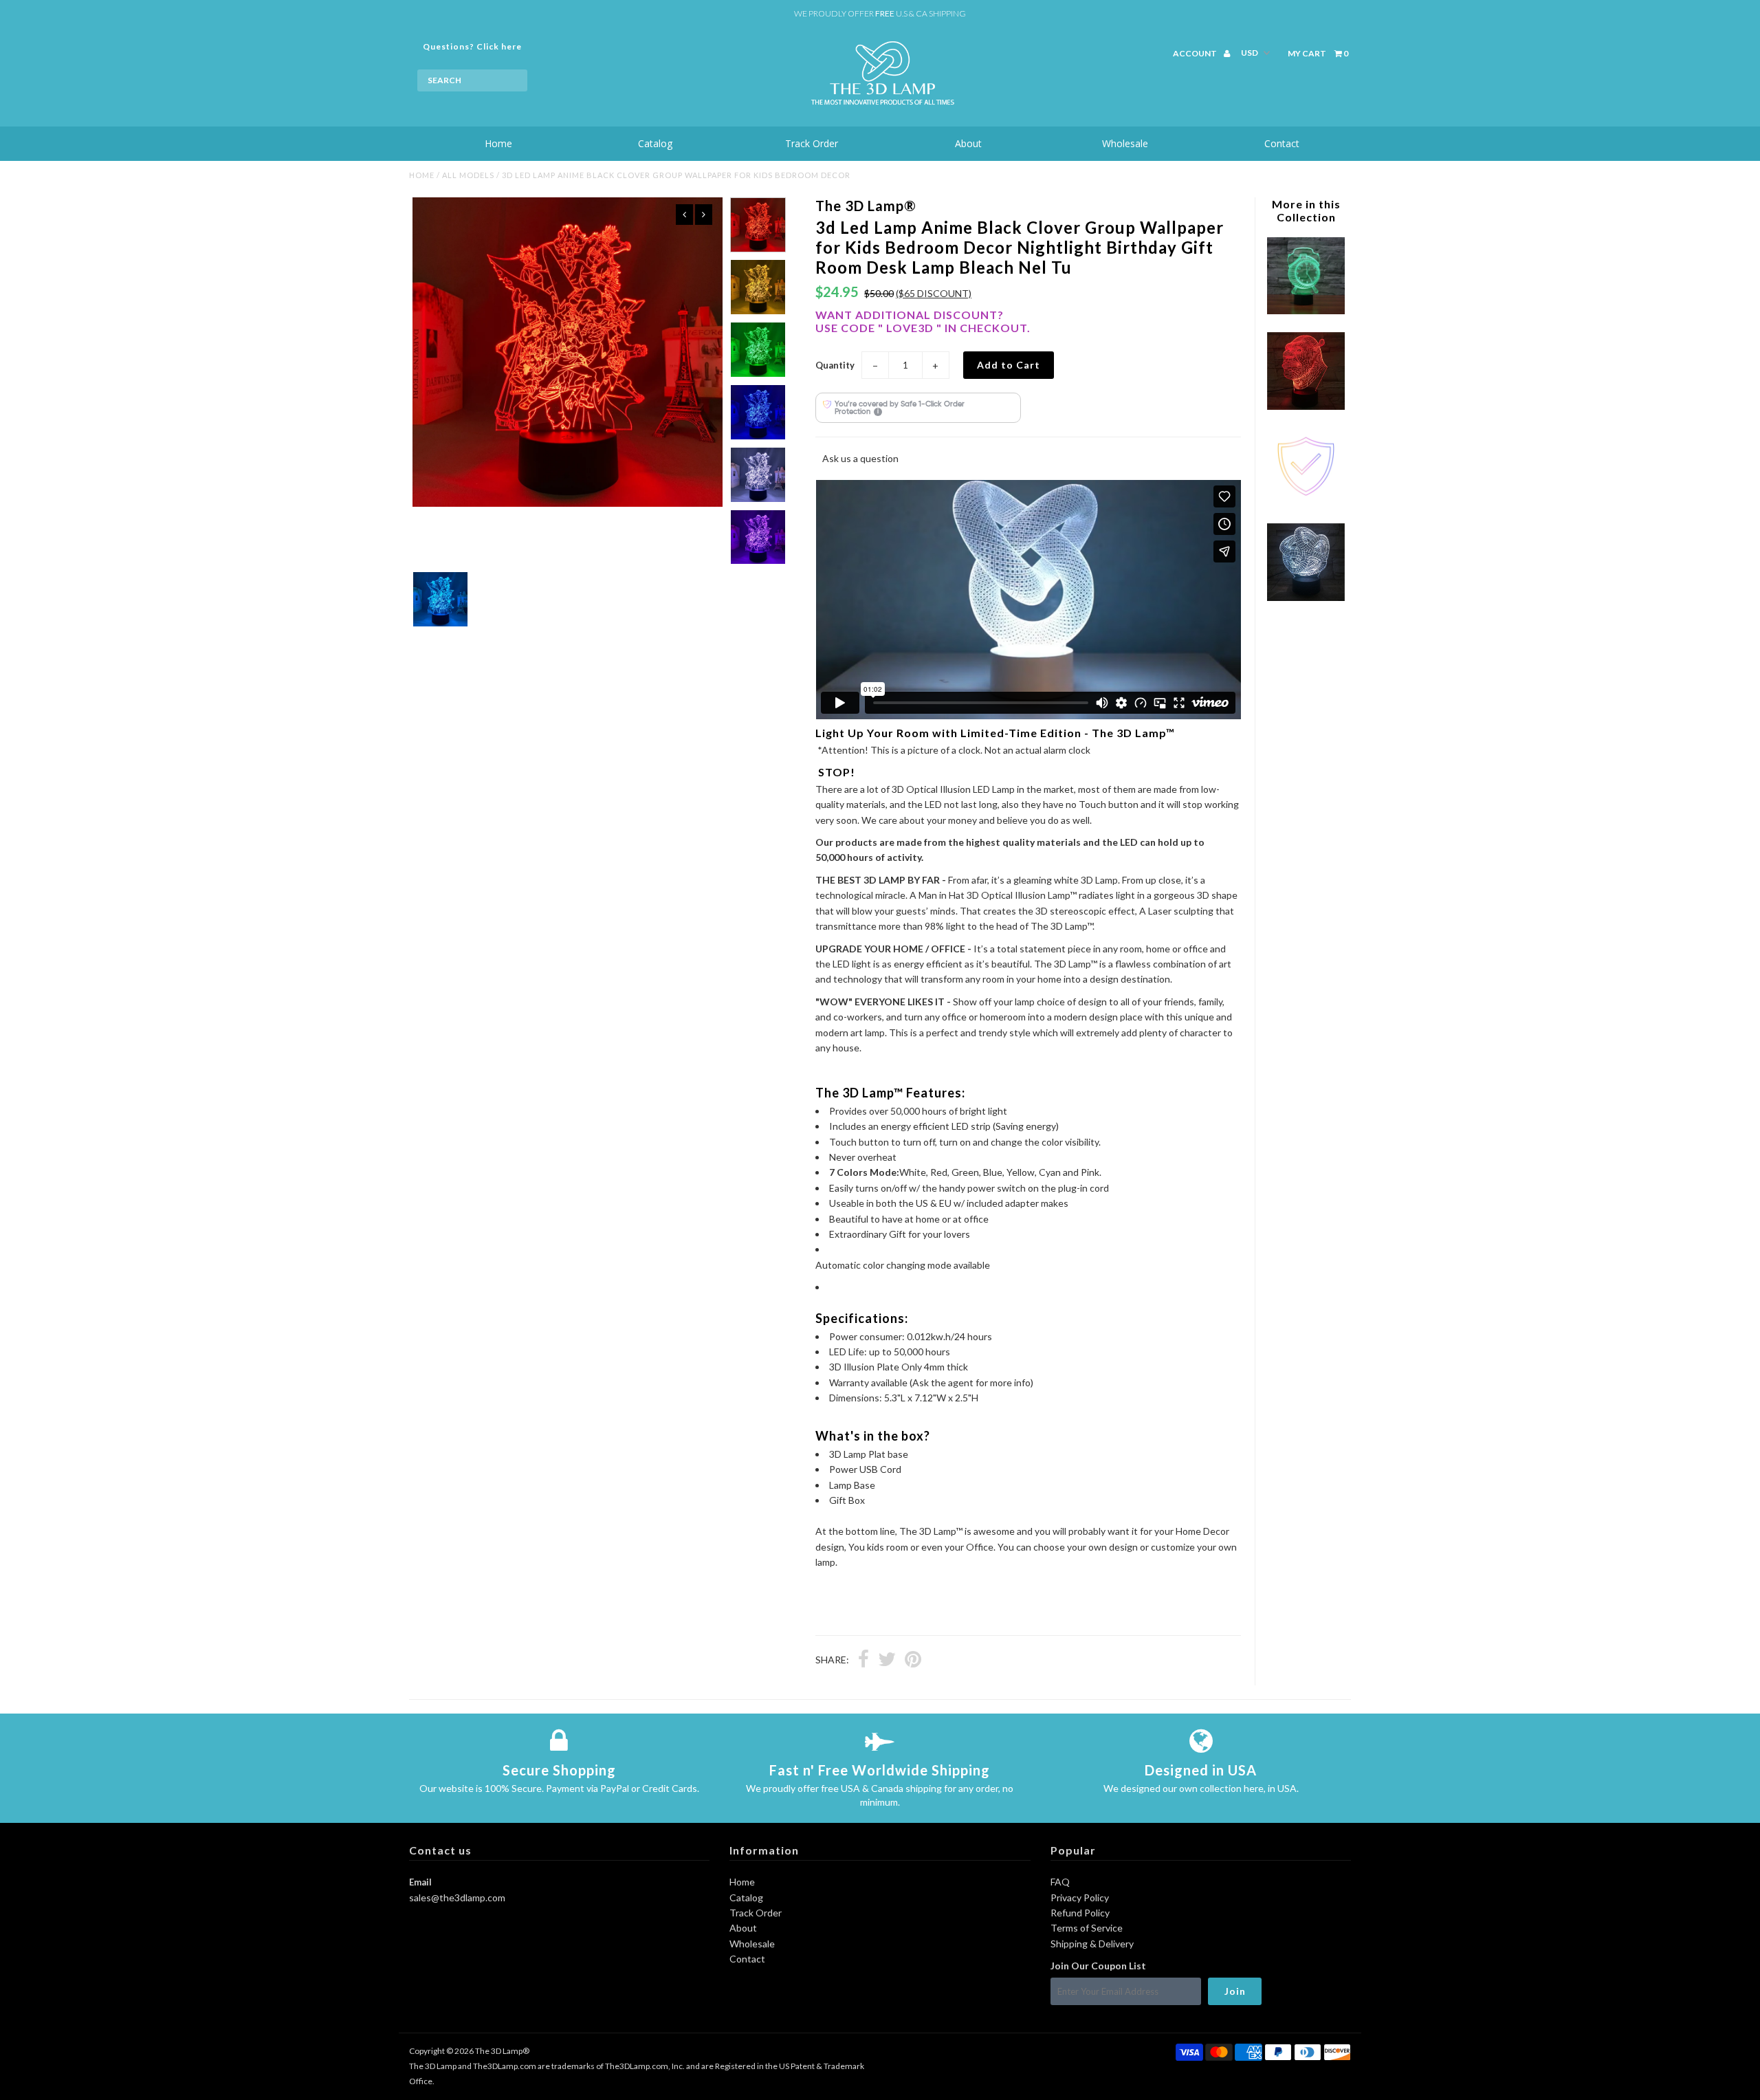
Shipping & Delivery (1092, 1944)
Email (420, 1882)
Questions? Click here (472, 46)
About (968, 143)
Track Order (812, 143)
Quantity (835, 365)
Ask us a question (860, 458)
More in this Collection (1306, 210)
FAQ (1060, 1882)
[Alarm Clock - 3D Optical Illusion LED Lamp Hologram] (1306, 310)
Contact (1282, 143)
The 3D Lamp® (502, 2051)
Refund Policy (1080, 1913)
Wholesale (1125, 143)
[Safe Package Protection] (1306, 502)
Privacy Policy (1080, 1897)
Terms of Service (1087, 1928)
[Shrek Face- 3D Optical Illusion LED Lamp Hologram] (1306, 406)
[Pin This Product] (913, 1661)
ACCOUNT (1196, 53)
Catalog (655, 143)
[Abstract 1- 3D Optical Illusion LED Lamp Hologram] (1306, 597)
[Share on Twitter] (887, 1661)
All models (468, 175)
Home (498, 143)
